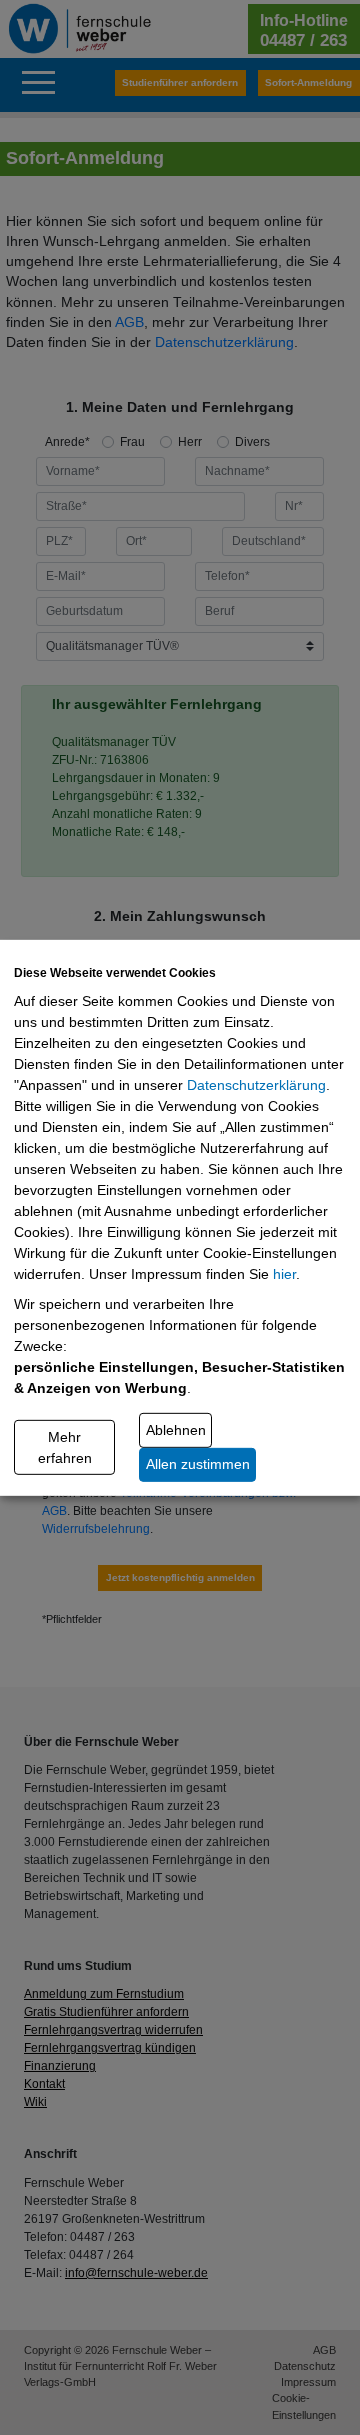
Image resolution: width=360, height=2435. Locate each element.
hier (284, 1274)
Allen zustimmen (198, 1464)
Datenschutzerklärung (256, 1085)
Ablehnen (176, 1430)
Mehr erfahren (65, 1446)
